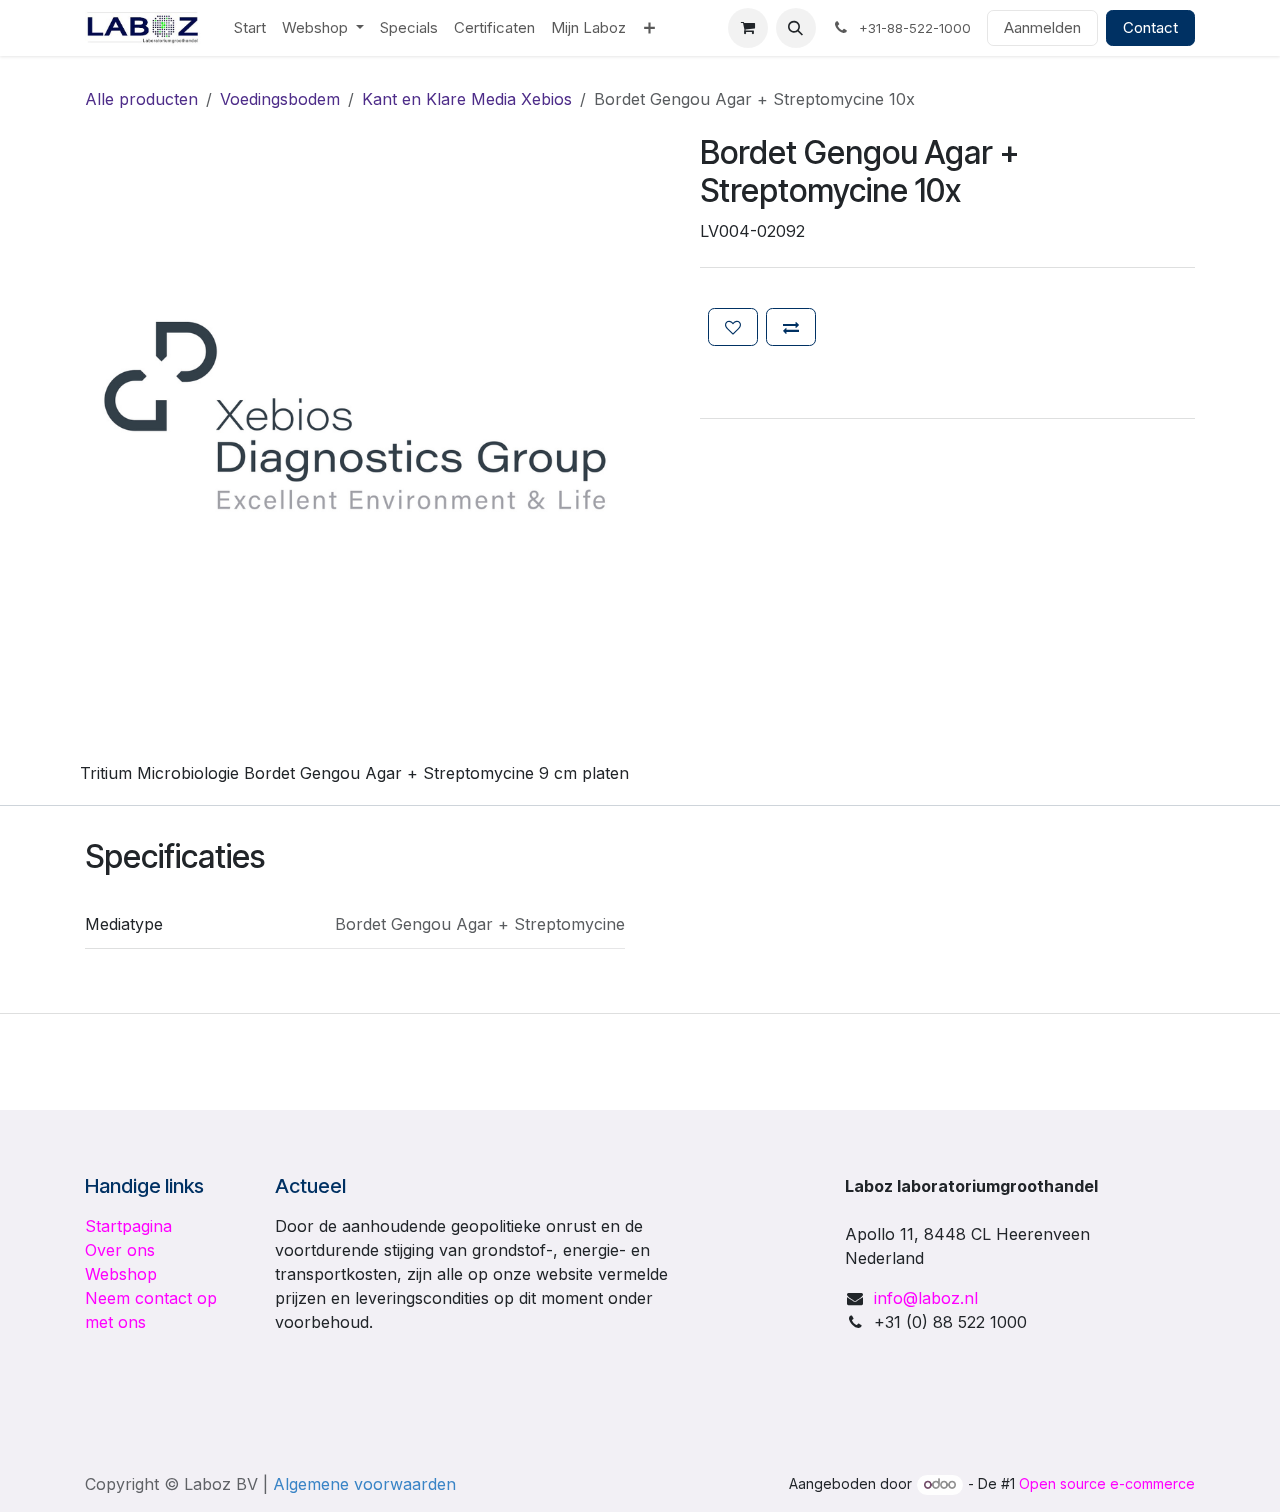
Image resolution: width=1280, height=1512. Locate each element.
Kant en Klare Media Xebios (467, 99)
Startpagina (128, 1226)
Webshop (121, 1274)
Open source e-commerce (1107, 1483)
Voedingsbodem (280, 99)
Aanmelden (1042, 27)
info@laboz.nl (926, 1298)
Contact (1150, 27)
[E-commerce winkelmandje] (748, 28)
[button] (796, 28)
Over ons (120, 1250)
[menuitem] (250, 28)
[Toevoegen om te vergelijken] (791, 327)
